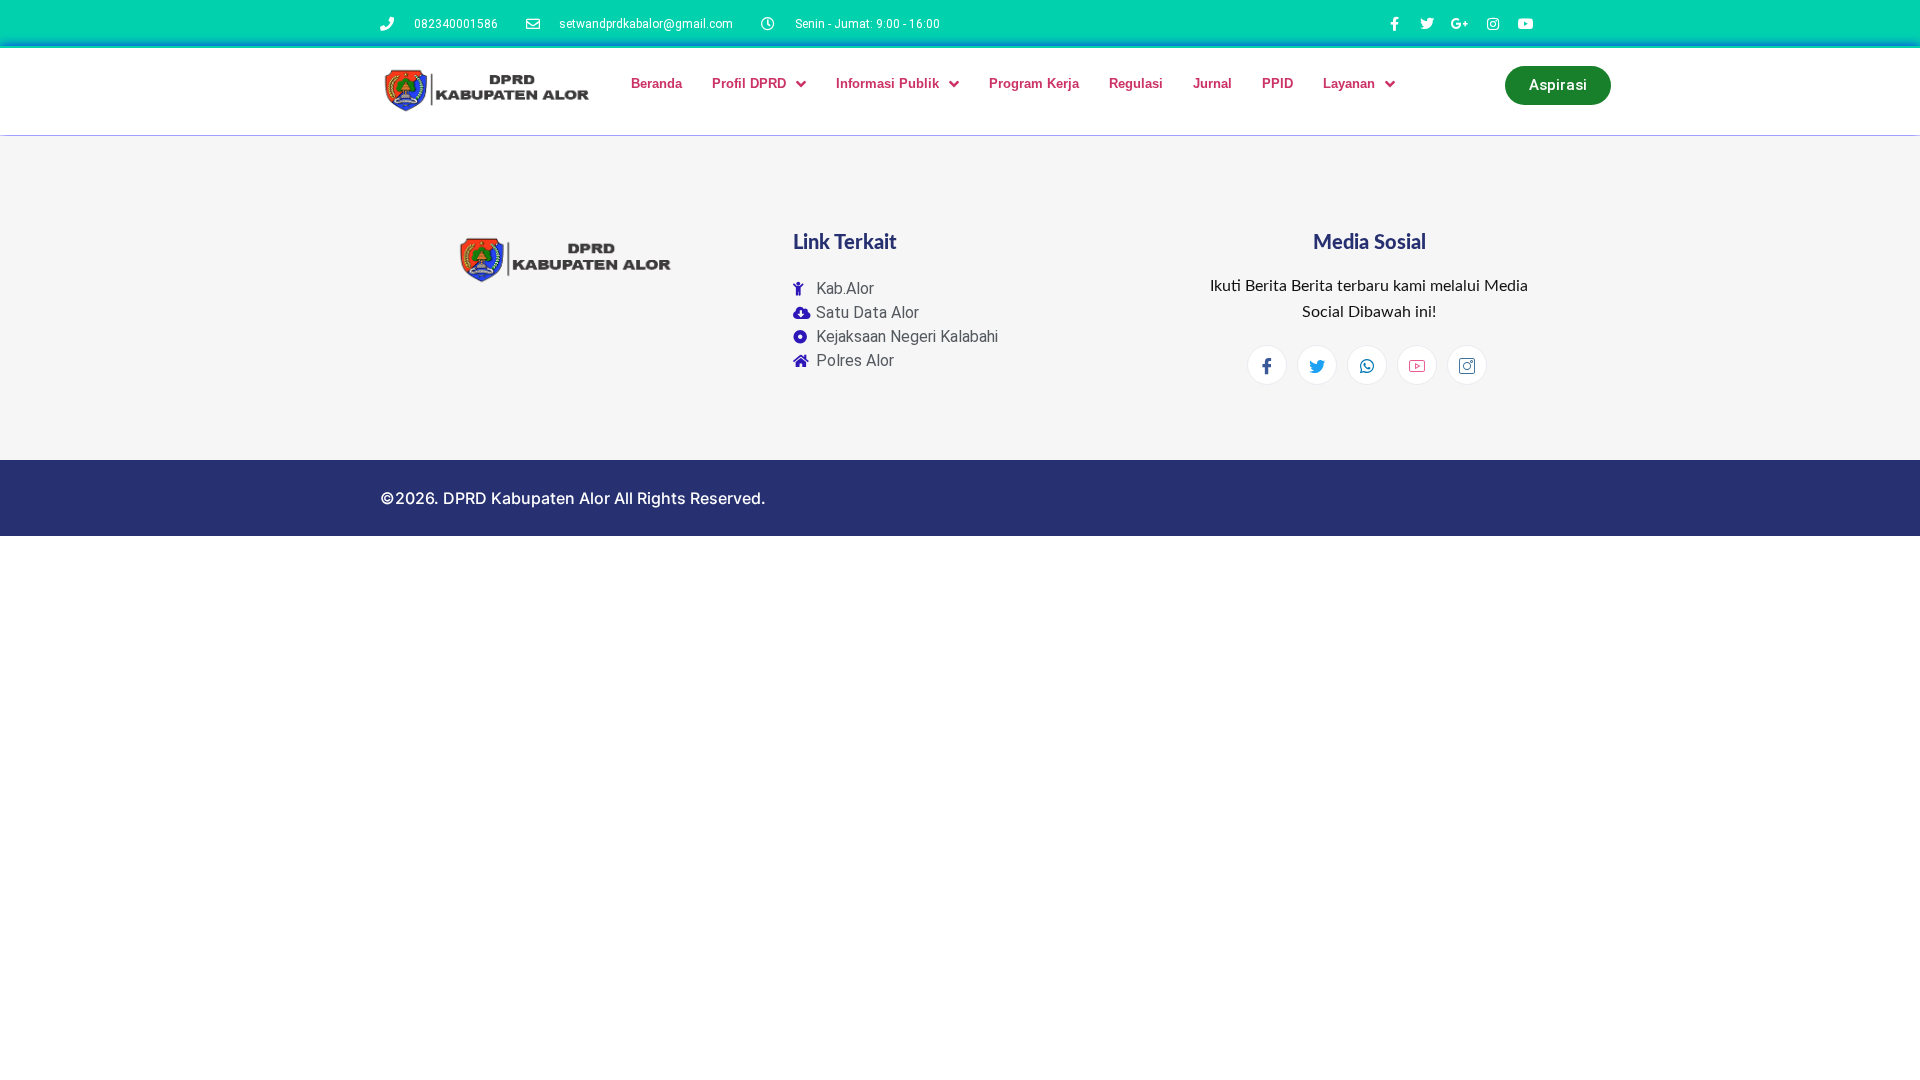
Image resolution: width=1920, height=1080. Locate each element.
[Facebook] (1267, 365)
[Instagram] (1467, 365)
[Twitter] (1317, 365)
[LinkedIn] (1367, 365)
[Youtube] (1417, 365)
